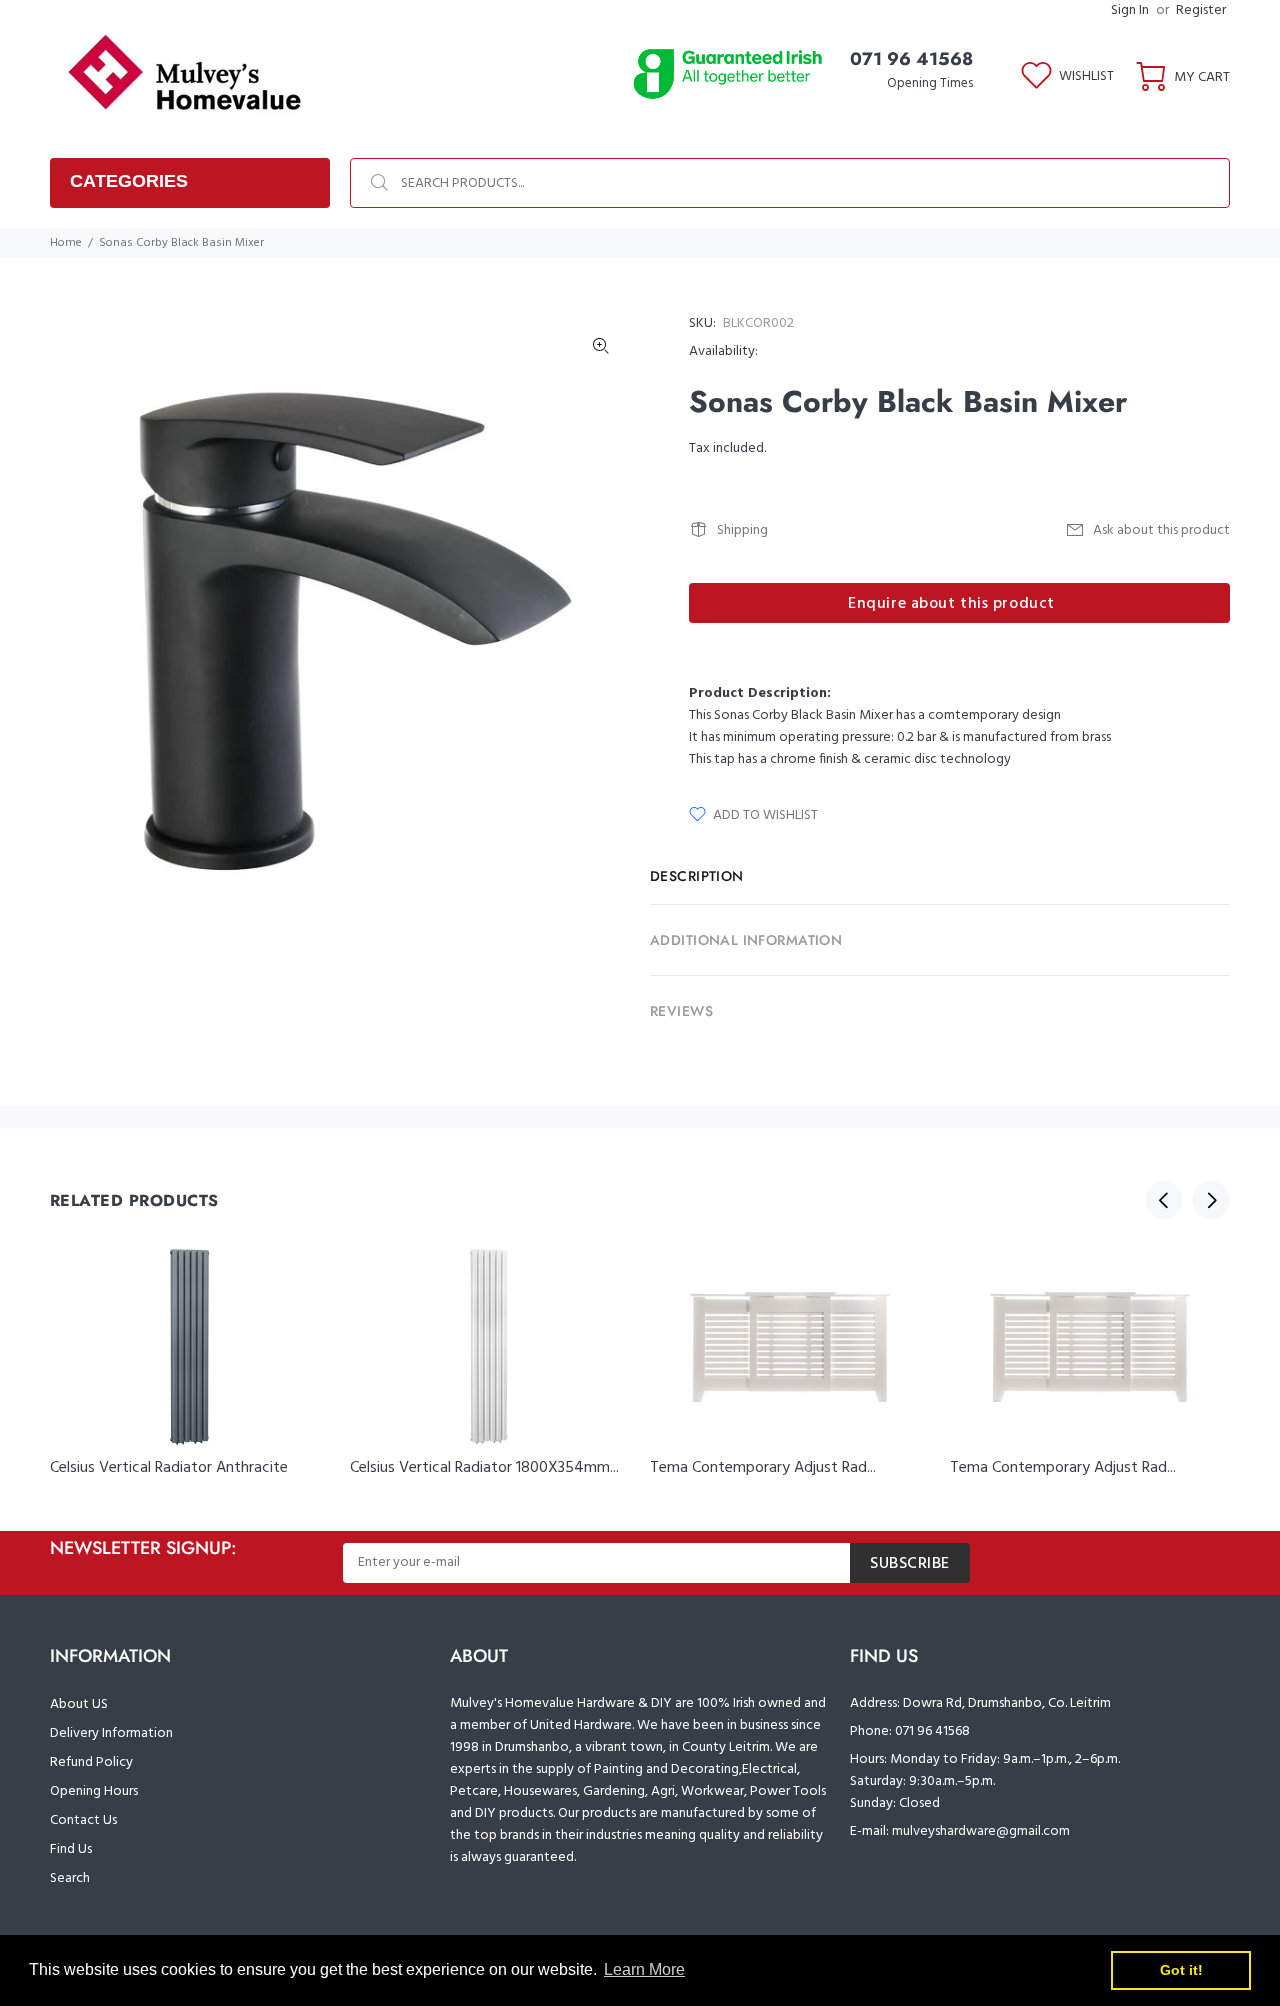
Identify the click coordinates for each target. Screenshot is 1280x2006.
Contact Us (83, 1820)
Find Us (71, 1849)
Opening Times (930, 83)
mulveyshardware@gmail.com (981, 1831)
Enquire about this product (951, 604)
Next (1211, 1200)
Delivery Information (111, 1733)
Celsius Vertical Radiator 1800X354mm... (484, 1468)
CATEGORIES (129, 181)
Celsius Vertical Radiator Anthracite (169, 1468)
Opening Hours (94, 1791)
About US (79, 1704)
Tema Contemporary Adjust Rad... (763, 1468)
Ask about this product (1161, 530)
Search (70, 1878)
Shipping (742, 530)
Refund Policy (91, 1762)
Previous (1164, 1200)
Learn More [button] (644, 1969)
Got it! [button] (1181, 1970)
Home (66, 243)
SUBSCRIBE (910, 1564)
